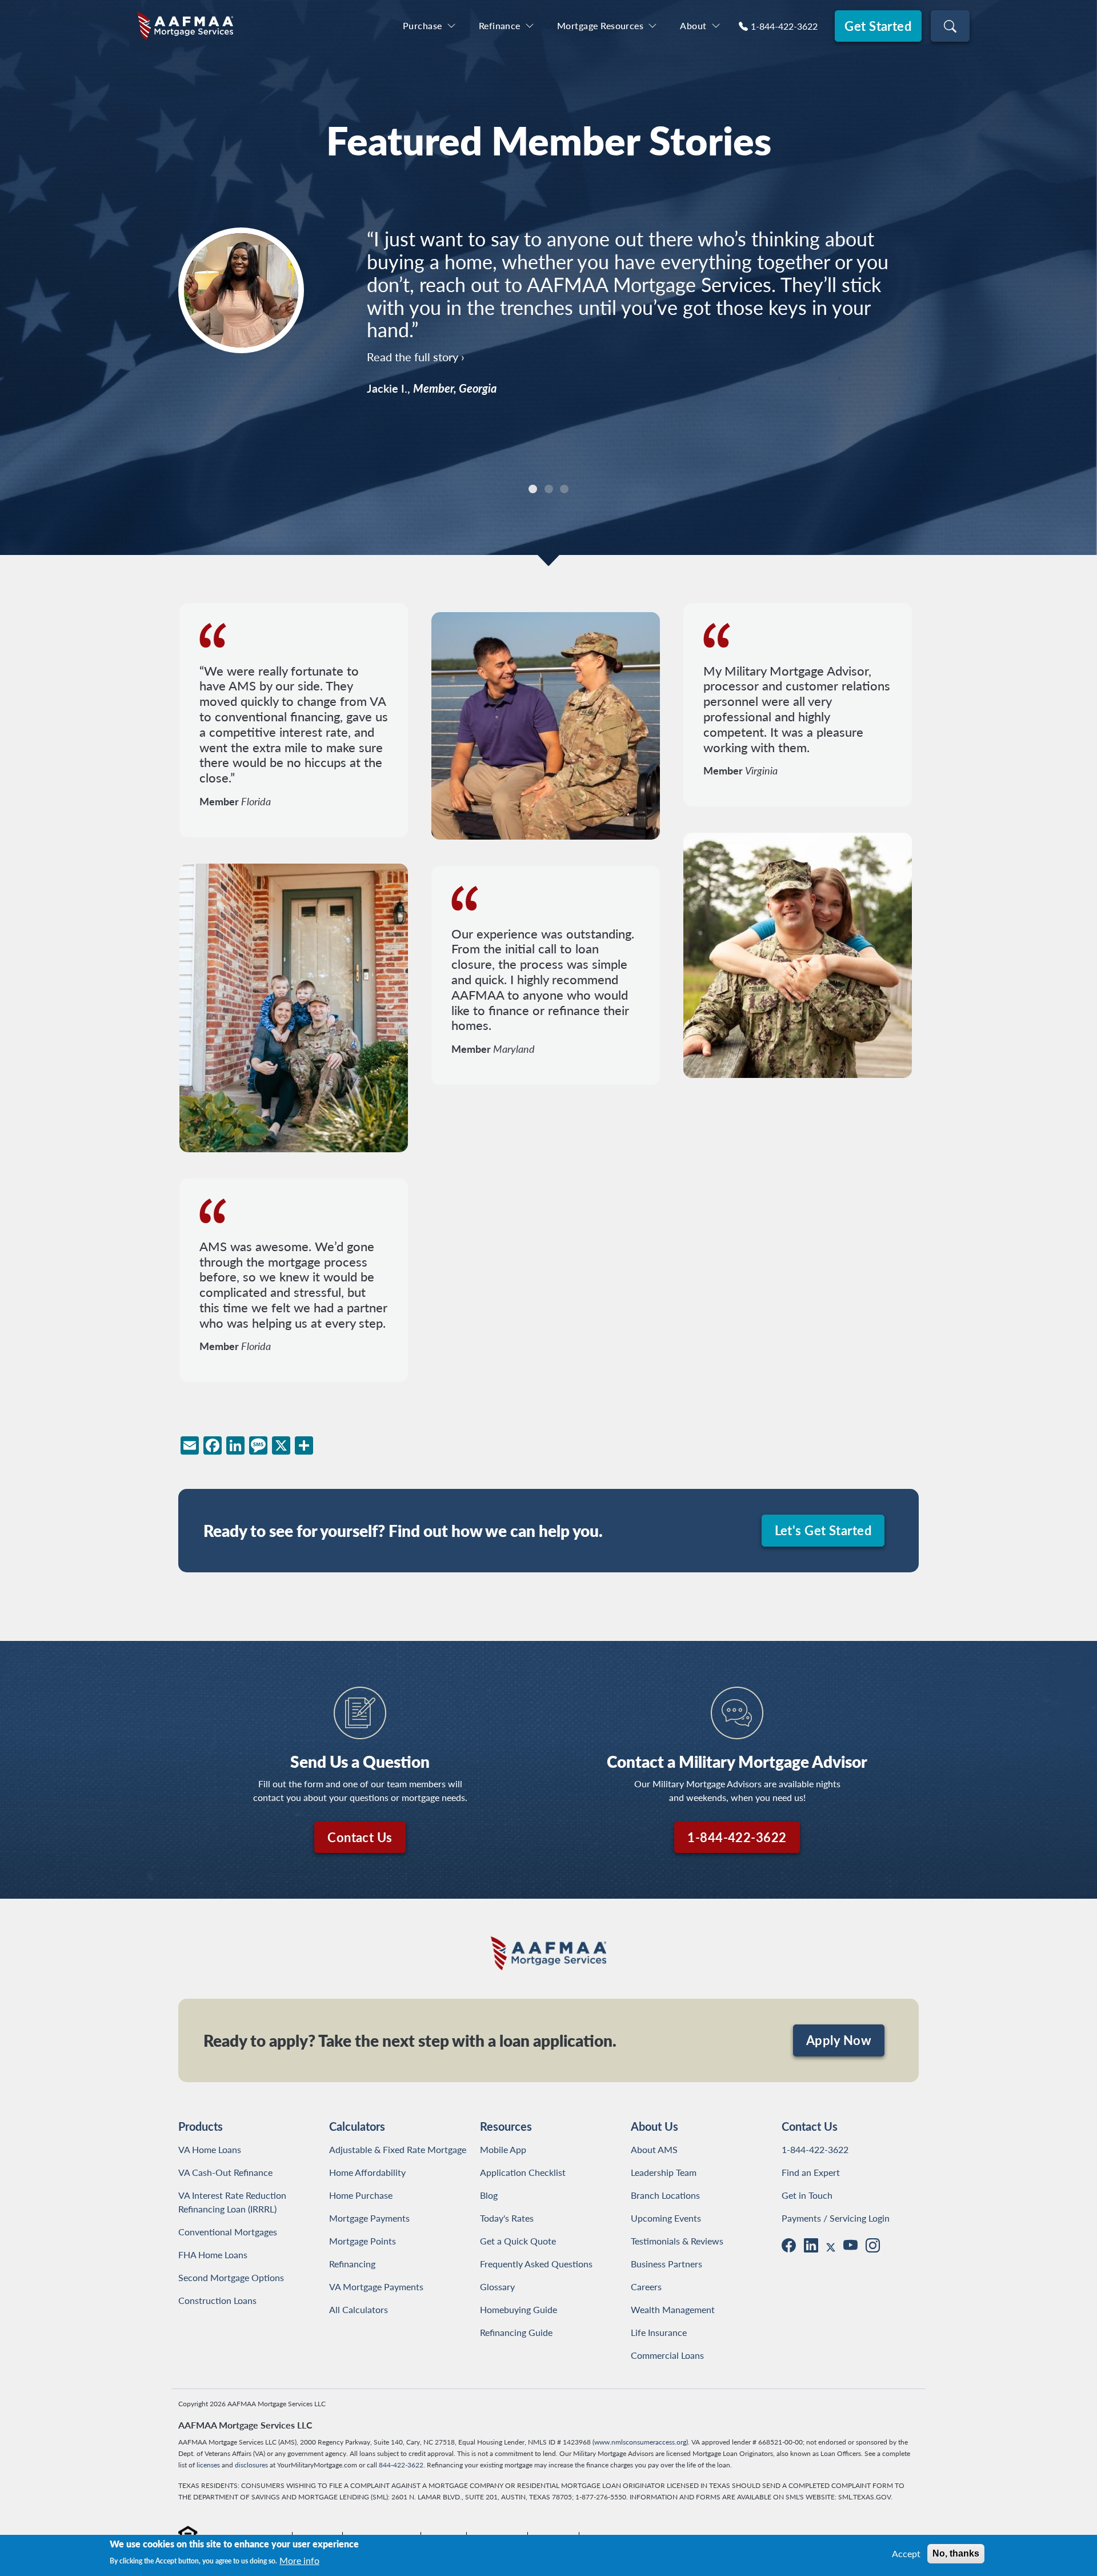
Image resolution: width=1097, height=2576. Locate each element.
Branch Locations (665, 2195)
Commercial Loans (667, 2355)
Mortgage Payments (369, 2218)
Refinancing (352, 2264)
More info (299, 2560)
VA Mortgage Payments (376, 2287)
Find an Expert (811, 2172)
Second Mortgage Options (231, 2277)
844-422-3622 (401, 2465)
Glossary (497, 2287)
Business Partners (666, 2264)
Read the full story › (416, 311)
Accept (906, 2553)
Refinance (500, 25)
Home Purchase (361, 2195)
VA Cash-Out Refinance (225, 2172)
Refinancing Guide (516, 2332)
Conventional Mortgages (228, 2232)
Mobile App (503, 2149)
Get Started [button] (878, 26)
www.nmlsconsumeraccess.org (640, 2442)
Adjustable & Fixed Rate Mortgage (398, 2149)
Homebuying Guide (519, 2309)
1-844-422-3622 (784, 26)
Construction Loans (217, 2300)
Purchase (423, 25)
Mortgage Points (363, 2241)
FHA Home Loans (213, 2255)
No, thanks (956, 2553)
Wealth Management (673, 2309)
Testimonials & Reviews (677, 2241)
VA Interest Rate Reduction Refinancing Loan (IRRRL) (235, 2202)
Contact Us (360, 1837)
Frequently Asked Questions (536, 2264)
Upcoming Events (666, 2218)
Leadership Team (664, 2172)
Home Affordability (367, 2172)
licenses (208, 2465)
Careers (646, 2287)
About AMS (654, 2149)
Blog (489, 2195)
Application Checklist (523, 2172)
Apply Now (839, 2040)
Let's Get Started (823, 1530)
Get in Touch (807, 2195)
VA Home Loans (210, 2149)
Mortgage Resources (600, 25)
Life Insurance (659, 2332)
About (693, 25)
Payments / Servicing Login (836, 2218)
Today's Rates (507, 2218)
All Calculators (359, 2309)
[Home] (185, 26)
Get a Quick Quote (518, 2241)
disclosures (251, 2465)
